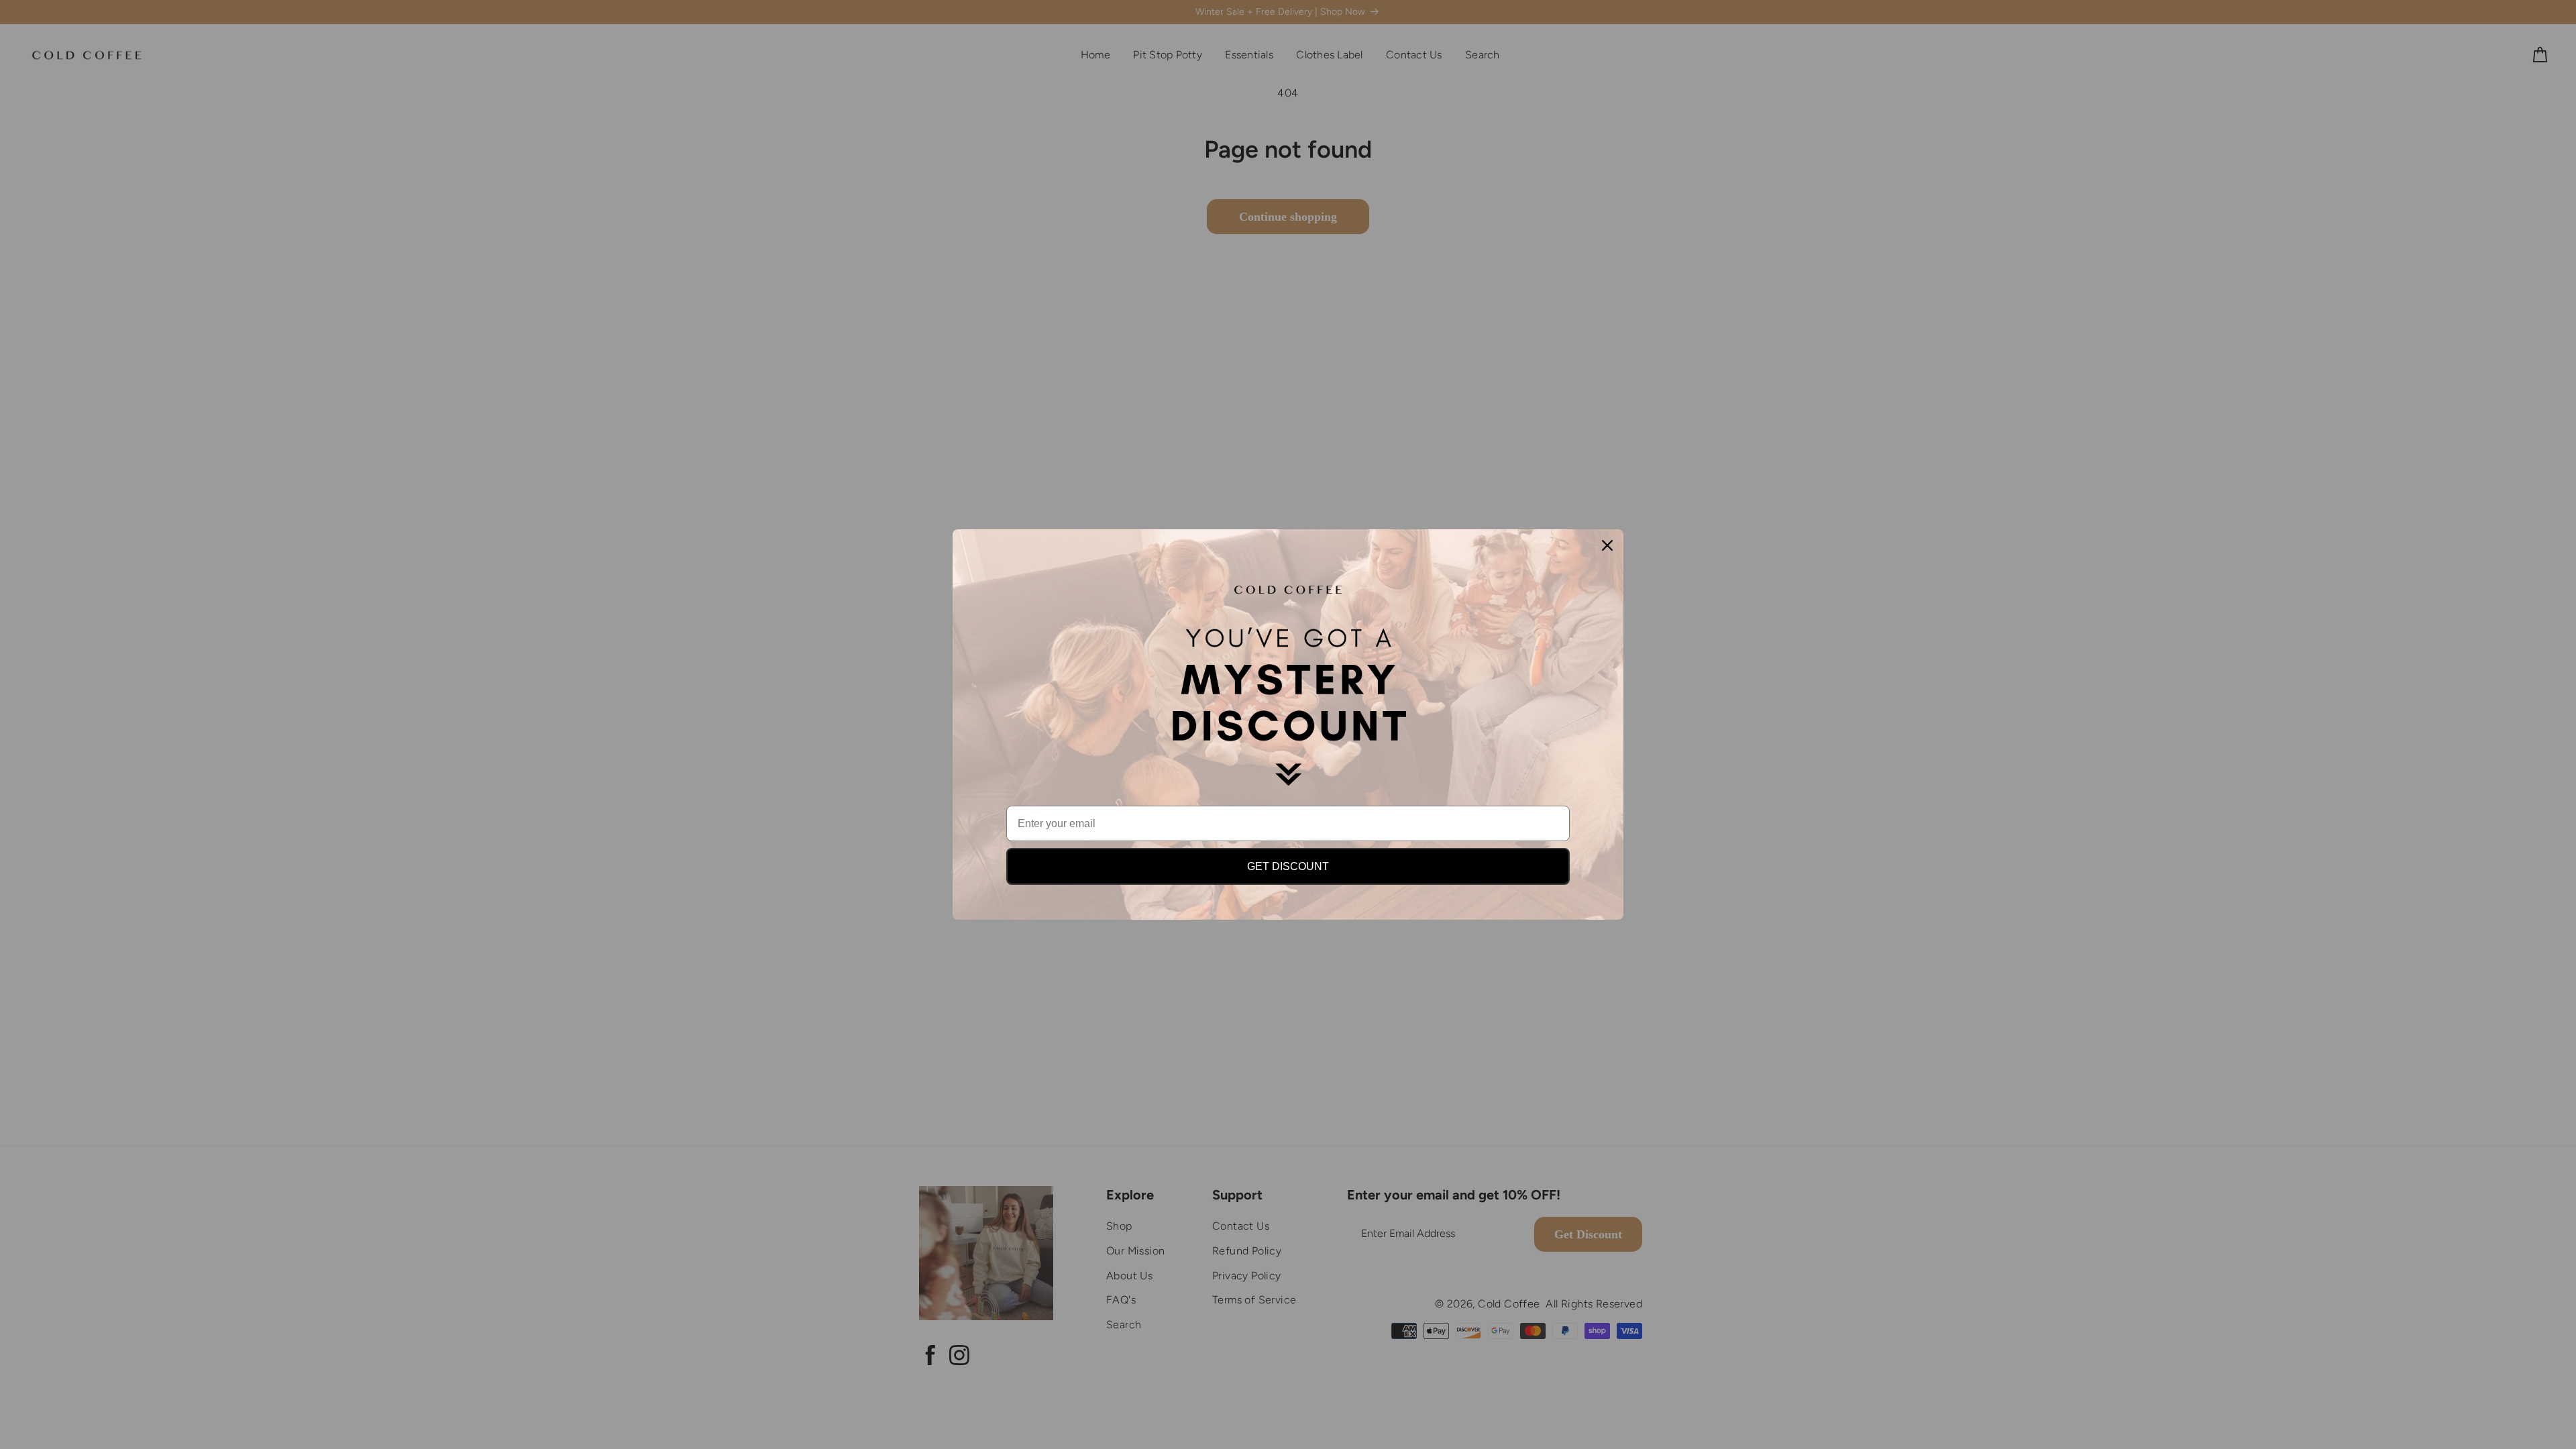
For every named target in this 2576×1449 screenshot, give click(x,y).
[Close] (1607, 545)
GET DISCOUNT (1288, 866)
